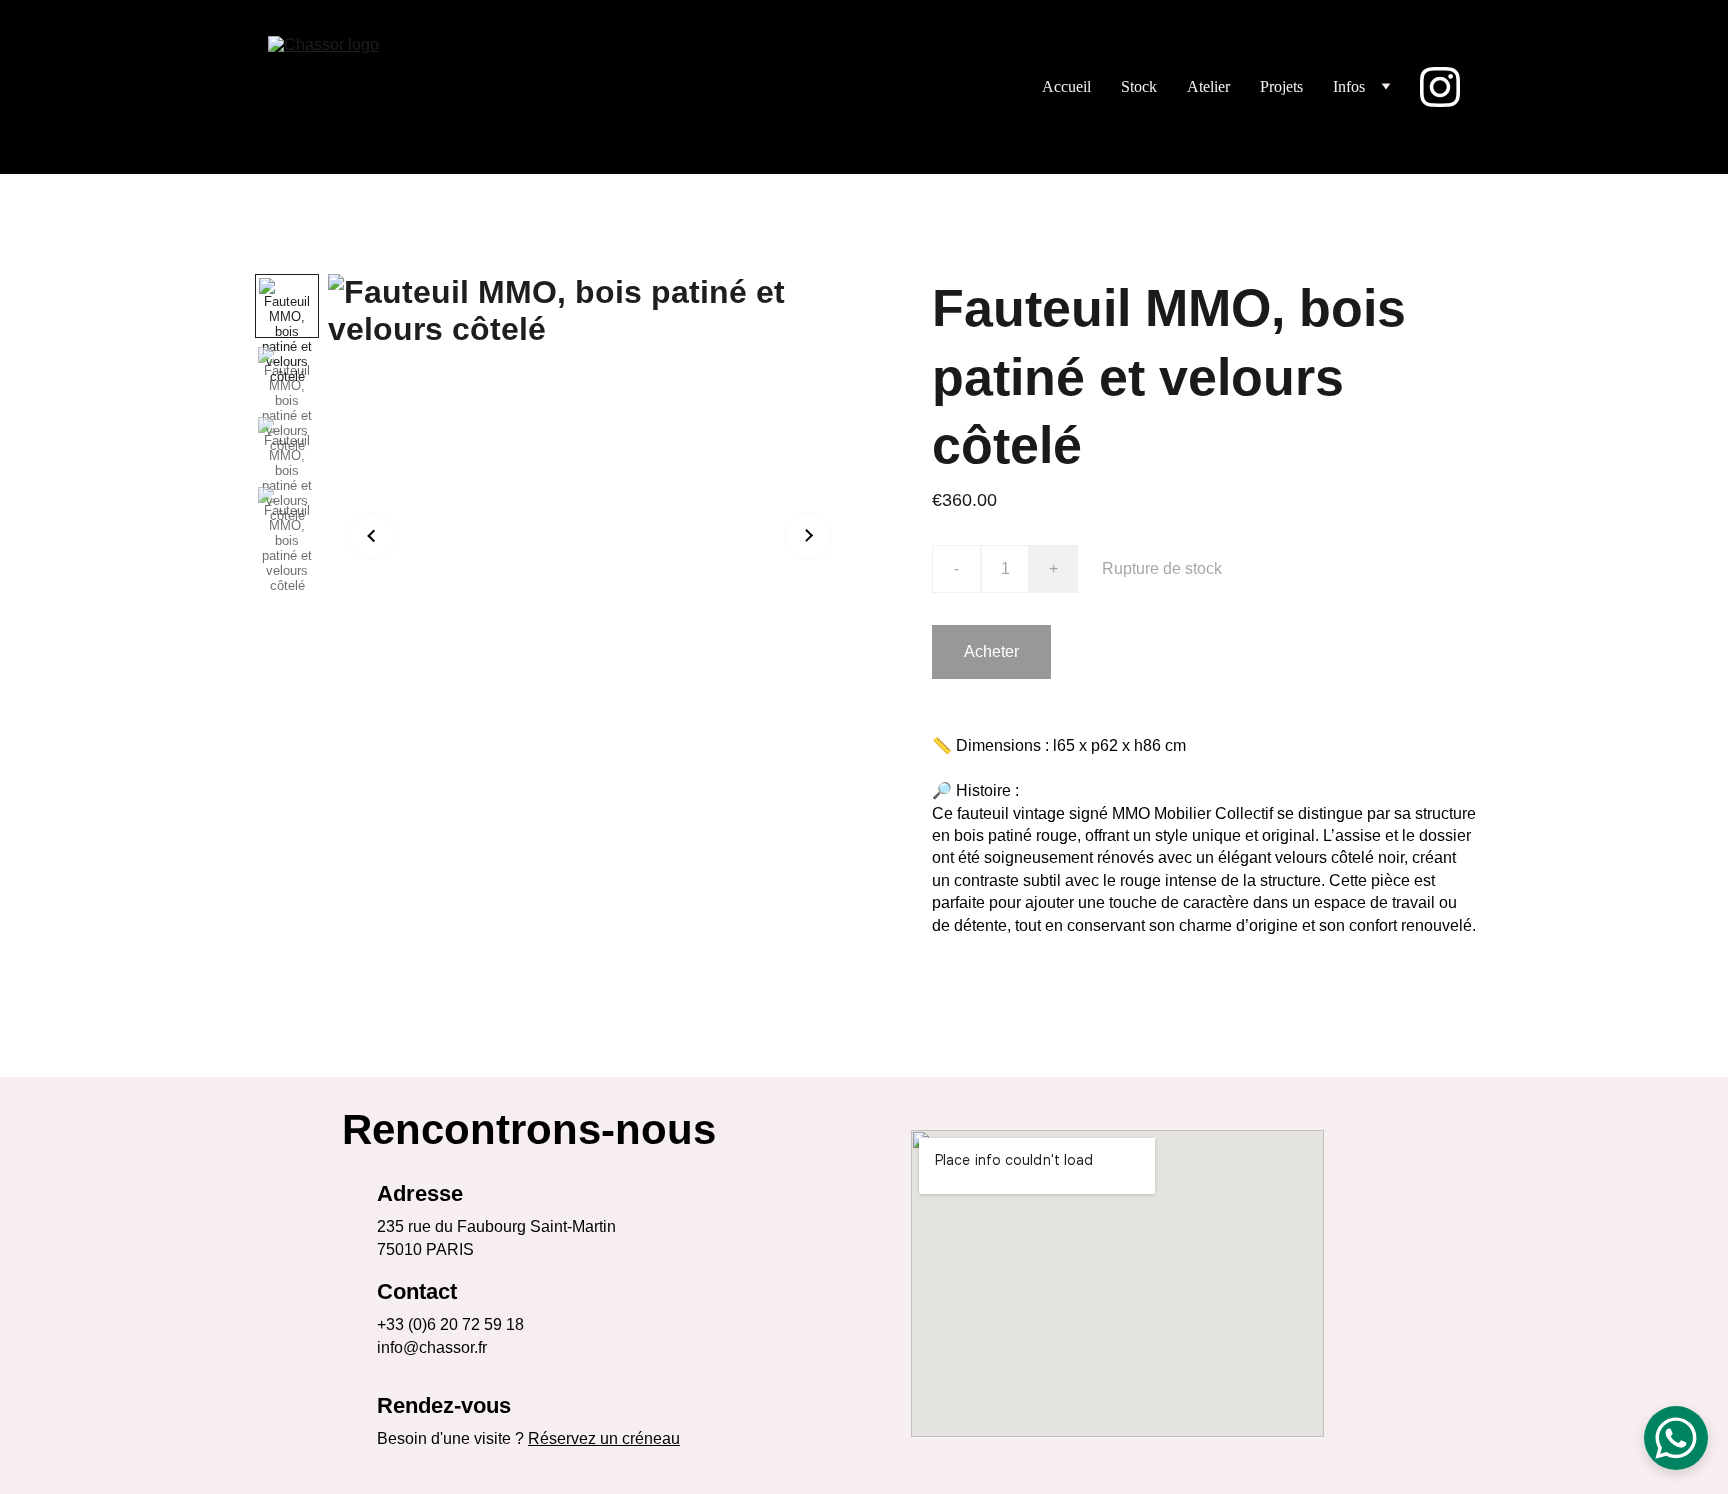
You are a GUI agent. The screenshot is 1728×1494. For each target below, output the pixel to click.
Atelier (1208, 86)
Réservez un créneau (604, 1438)
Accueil (1066, 86)
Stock (1139, 86)
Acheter (991, 651)
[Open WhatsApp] (1676, 1438)
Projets (1281, 86)
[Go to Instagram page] (1440, 87)
